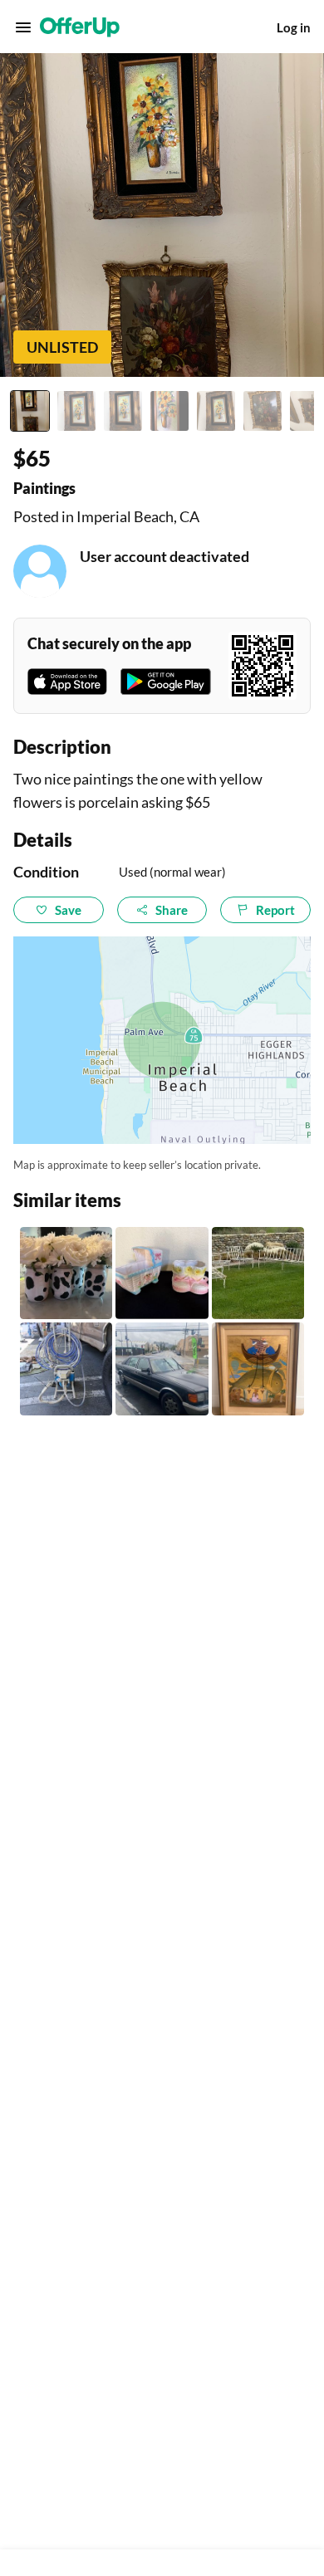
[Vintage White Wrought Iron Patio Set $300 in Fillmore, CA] (258, 1273)
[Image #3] (123, 411)
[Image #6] (263, 411)
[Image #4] (169, 411)
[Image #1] (30, 411)
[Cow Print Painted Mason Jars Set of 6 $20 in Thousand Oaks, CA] (66, 1273)
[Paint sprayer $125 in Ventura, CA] (66, 1369)
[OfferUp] (80, 27)
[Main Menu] (23, 27)
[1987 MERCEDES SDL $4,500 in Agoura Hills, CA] (162, 1369)
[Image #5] (216, 411)
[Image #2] (76, 411)
